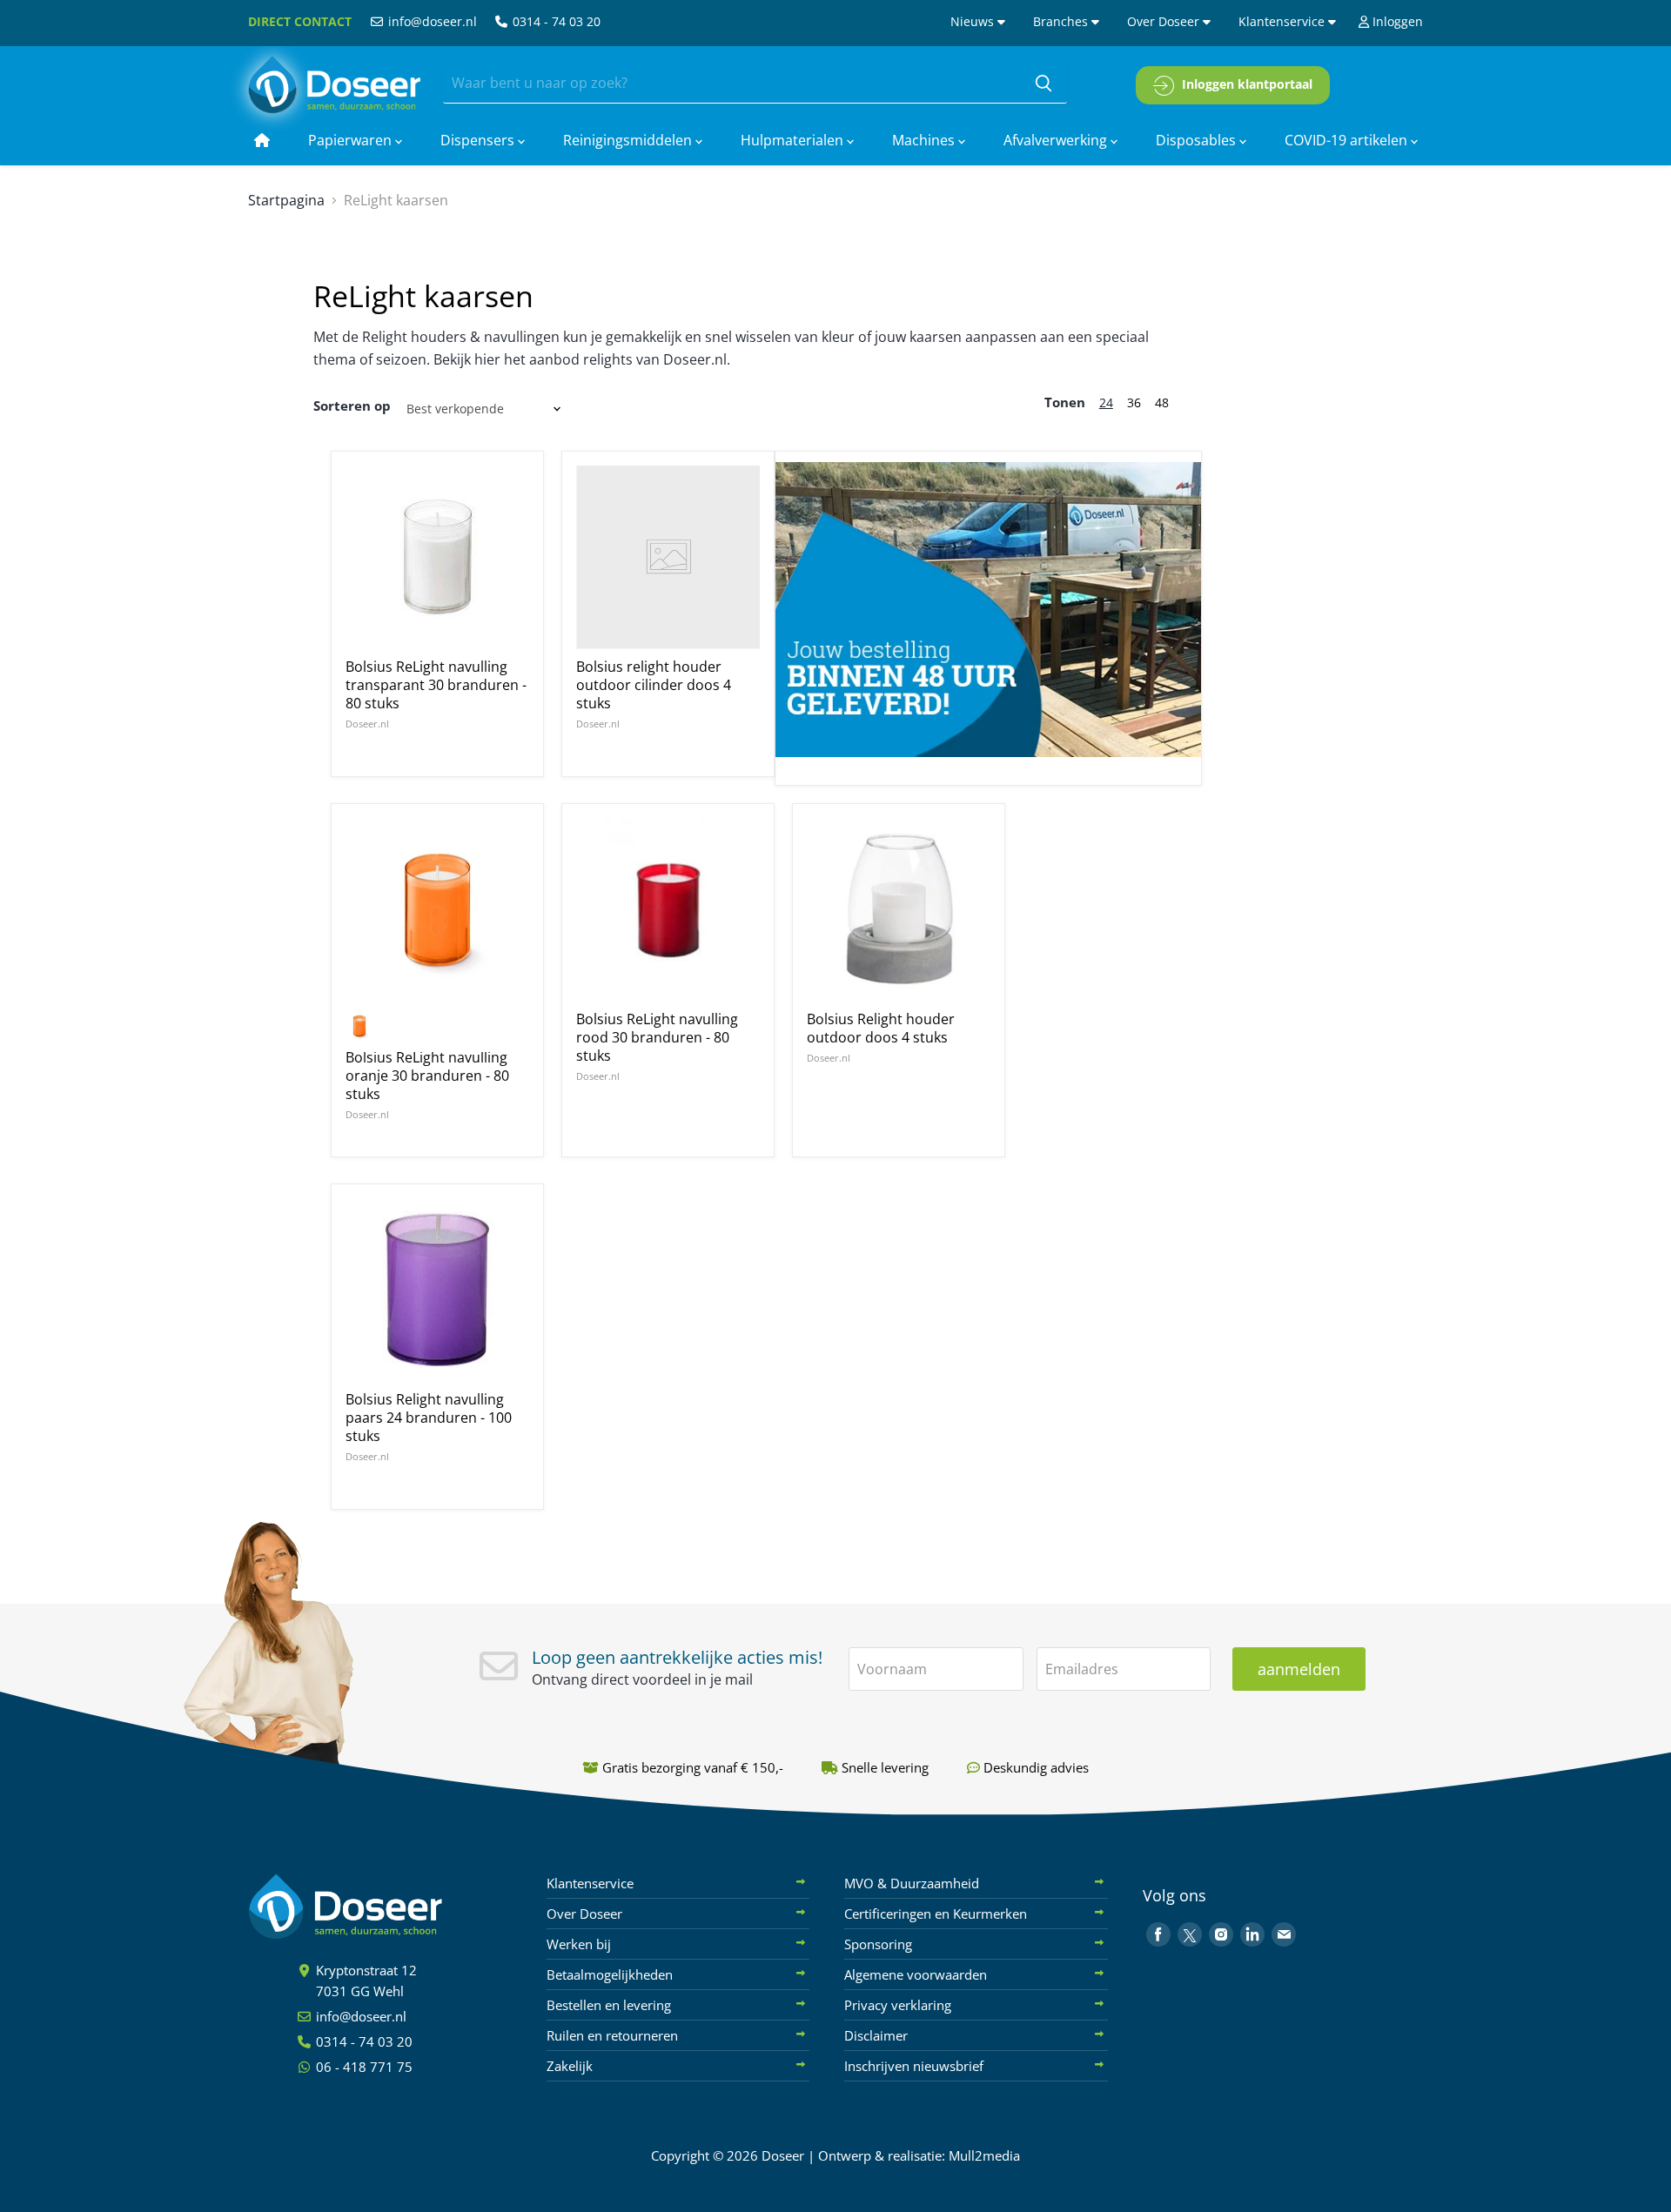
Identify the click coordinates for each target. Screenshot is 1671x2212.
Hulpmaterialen (794, 140)
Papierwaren (352, 140)
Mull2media (984, 2155)
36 (1134, 402)
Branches (1062, 21)
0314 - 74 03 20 (555, 21)
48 (1162, 402)
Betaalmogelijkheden (610, 1974)
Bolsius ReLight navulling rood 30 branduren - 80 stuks (657, 1037)
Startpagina (286, 200)
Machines (925, 140)
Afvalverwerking (1057, 140)
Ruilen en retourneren (612, 2035)
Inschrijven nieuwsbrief (914, 2066)
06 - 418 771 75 (362, 2067)
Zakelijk (570, 2066)
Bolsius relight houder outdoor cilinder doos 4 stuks (654, 685)
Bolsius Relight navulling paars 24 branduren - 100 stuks (429, 1418)
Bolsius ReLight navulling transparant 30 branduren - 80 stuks (436, 685)
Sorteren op (352, 406)
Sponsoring (878, 1944)
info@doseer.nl (431, 21)
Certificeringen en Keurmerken (936, 1914)
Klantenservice (1283, 21)
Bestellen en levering (609, 2005)
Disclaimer (876, 2035)
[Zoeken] (1044, 84)
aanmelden (1299, 1669)
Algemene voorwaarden (916, 1974)
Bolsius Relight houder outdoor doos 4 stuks (881, 1028)
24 (1106, 402)
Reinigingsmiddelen (629, 140)
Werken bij (579, 1944)
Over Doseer (1165, 21)
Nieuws (974, 21)
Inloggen (1396, 21)
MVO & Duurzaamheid (912, 1883)
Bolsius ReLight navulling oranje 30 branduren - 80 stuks (427, 1076)
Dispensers (479, 140)
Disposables (1198, 140)
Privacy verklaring (898, 2005)
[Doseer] (379, 1907)
